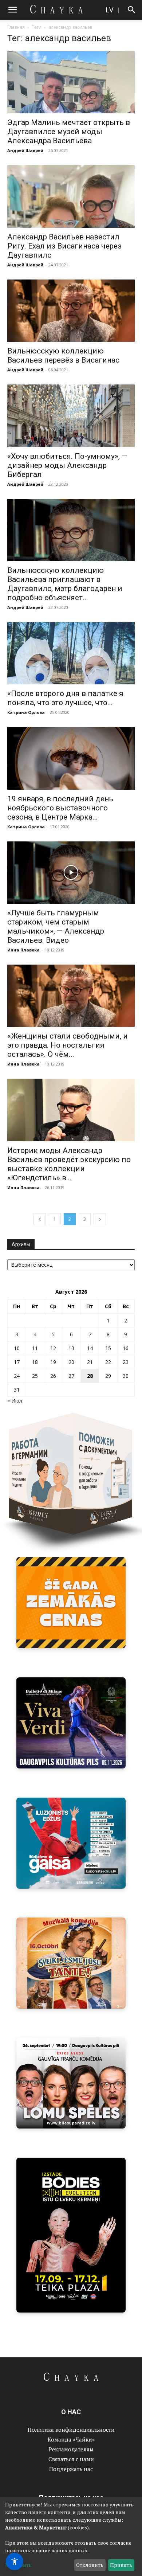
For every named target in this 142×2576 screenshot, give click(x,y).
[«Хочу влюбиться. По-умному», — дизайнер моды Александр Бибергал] (71, 416)
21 (90, 1362)
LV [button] (109, 10)
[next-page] (100, 1219)
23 (126, 1362)
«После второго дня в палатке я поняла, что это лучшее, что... (65, 698)
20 (71, 1362)
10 (17, 1348)
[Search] (132, 10)
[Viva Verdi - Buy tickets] (71, 1723)
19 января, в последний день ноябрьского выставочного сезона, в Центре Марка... (60, 808)
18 (35, 1362)
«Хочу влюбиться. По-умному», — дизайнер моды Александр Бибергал (67, 465)
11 (35, 1348)
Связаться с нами (71, 2459)
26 (53, 1376)
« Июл (15, 1401)
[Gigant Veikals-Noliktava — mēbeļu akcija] (71, 1603)
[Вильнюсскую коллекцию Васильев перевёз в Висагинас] (71, 311)
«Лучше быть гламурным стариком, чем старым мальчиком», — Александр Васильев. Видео (56, 927)
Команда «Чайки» (71, 2439)
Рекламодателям (71, 2449)
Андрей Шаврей (25, 150)
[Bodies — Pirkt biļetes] (71, 2235)
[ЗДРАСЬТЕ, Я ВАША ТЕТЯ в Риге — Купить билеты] (71, 1963)
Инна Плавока (23, 950)
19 (53, 1362)
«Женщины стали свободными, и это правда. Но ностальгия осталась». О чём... (68, 1045)
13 (71, 1348)
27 (71, 1376)
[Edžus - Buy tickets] (71, 1843)
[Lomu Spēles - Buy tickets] (71, 2083)
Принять (121, 2565)
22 (108, 1362)
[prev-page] (40, 1219)
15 (108, 1348)
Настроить (18, 2565)
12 (53, 1348)
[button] (12, 10)
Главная (16, 27)
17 (17, 1362)
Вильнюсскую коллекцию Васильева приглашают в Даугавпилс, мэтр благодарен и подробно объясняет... (65, 584)
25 (35, 1376)
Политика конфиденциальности (71, 2430)
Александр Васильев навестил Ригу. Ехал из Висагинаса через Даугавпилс (64, 246)
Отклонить (90, 2565)
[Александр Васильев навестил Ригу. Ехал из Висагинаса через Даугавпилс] (71, 196)
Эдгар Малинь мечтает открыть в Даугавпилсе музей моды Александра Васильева (69, 132)
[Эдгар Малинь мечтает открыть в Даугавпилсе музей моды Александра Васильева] (71, 82)
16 (126, 1348)
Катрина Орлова (26, 712)
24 (17, 1376)
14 (90, 1348)
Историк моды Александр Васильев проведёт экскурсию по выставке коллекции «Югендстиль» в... (69, 1164)
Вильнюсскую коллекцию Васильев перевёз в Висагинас (63, 355)
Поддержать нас (71, 2469)
